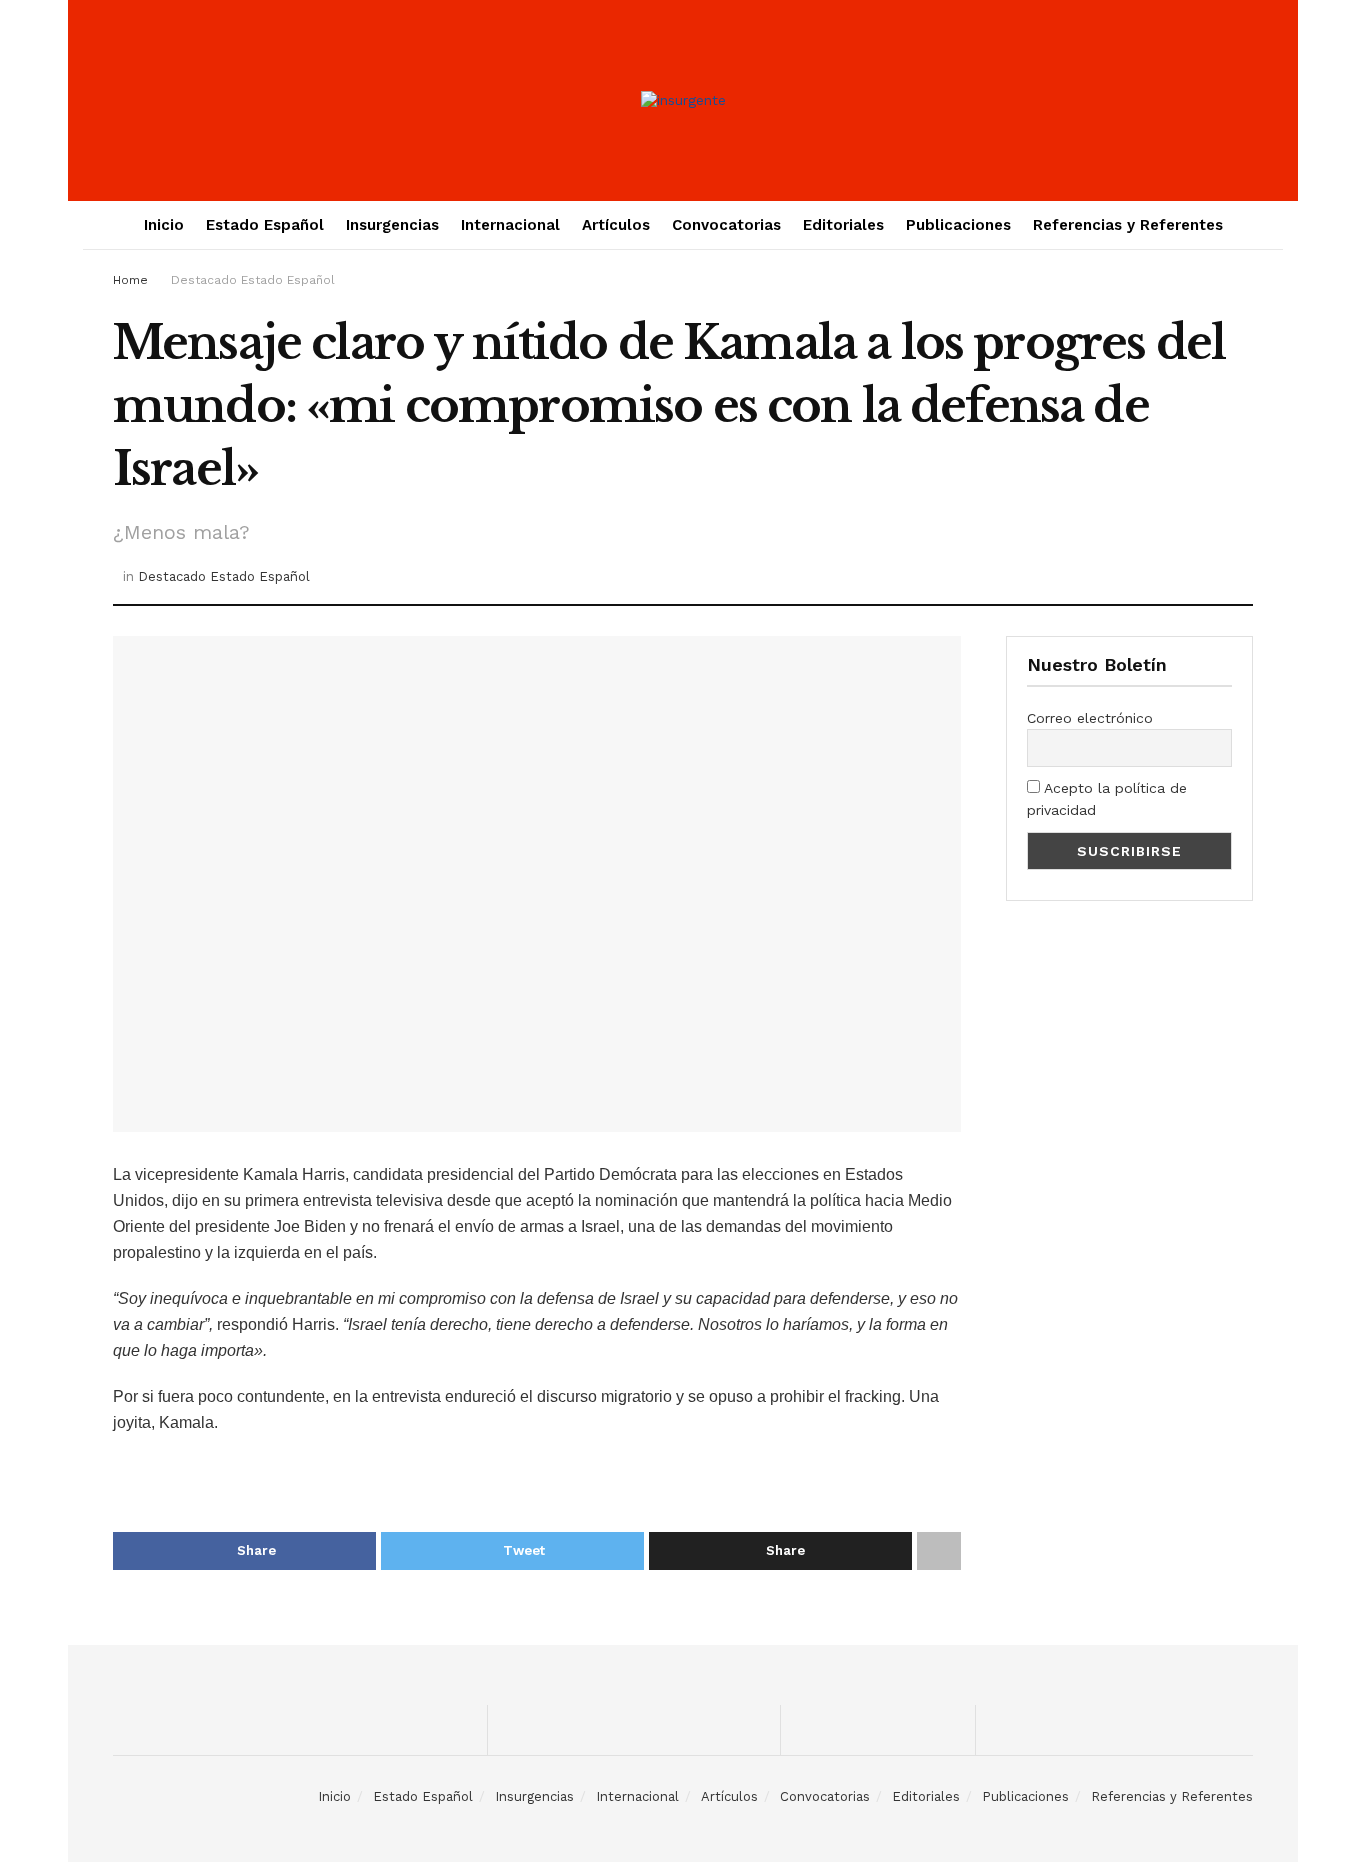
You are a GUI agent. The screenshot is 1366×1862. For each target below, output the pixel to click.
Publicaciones (958, 225)
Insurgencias (392, 225)
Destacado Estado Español (253, 280)
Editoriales (843, 225)
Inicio (164, 225)
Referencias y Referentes (1128, 225)
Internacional (510, 225)
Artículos (616, 225)
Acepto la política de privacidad (1107, 799)
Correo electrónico (1090, 718)
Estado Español (265, 225)
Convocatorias (726, 225)
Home (130, 280)
